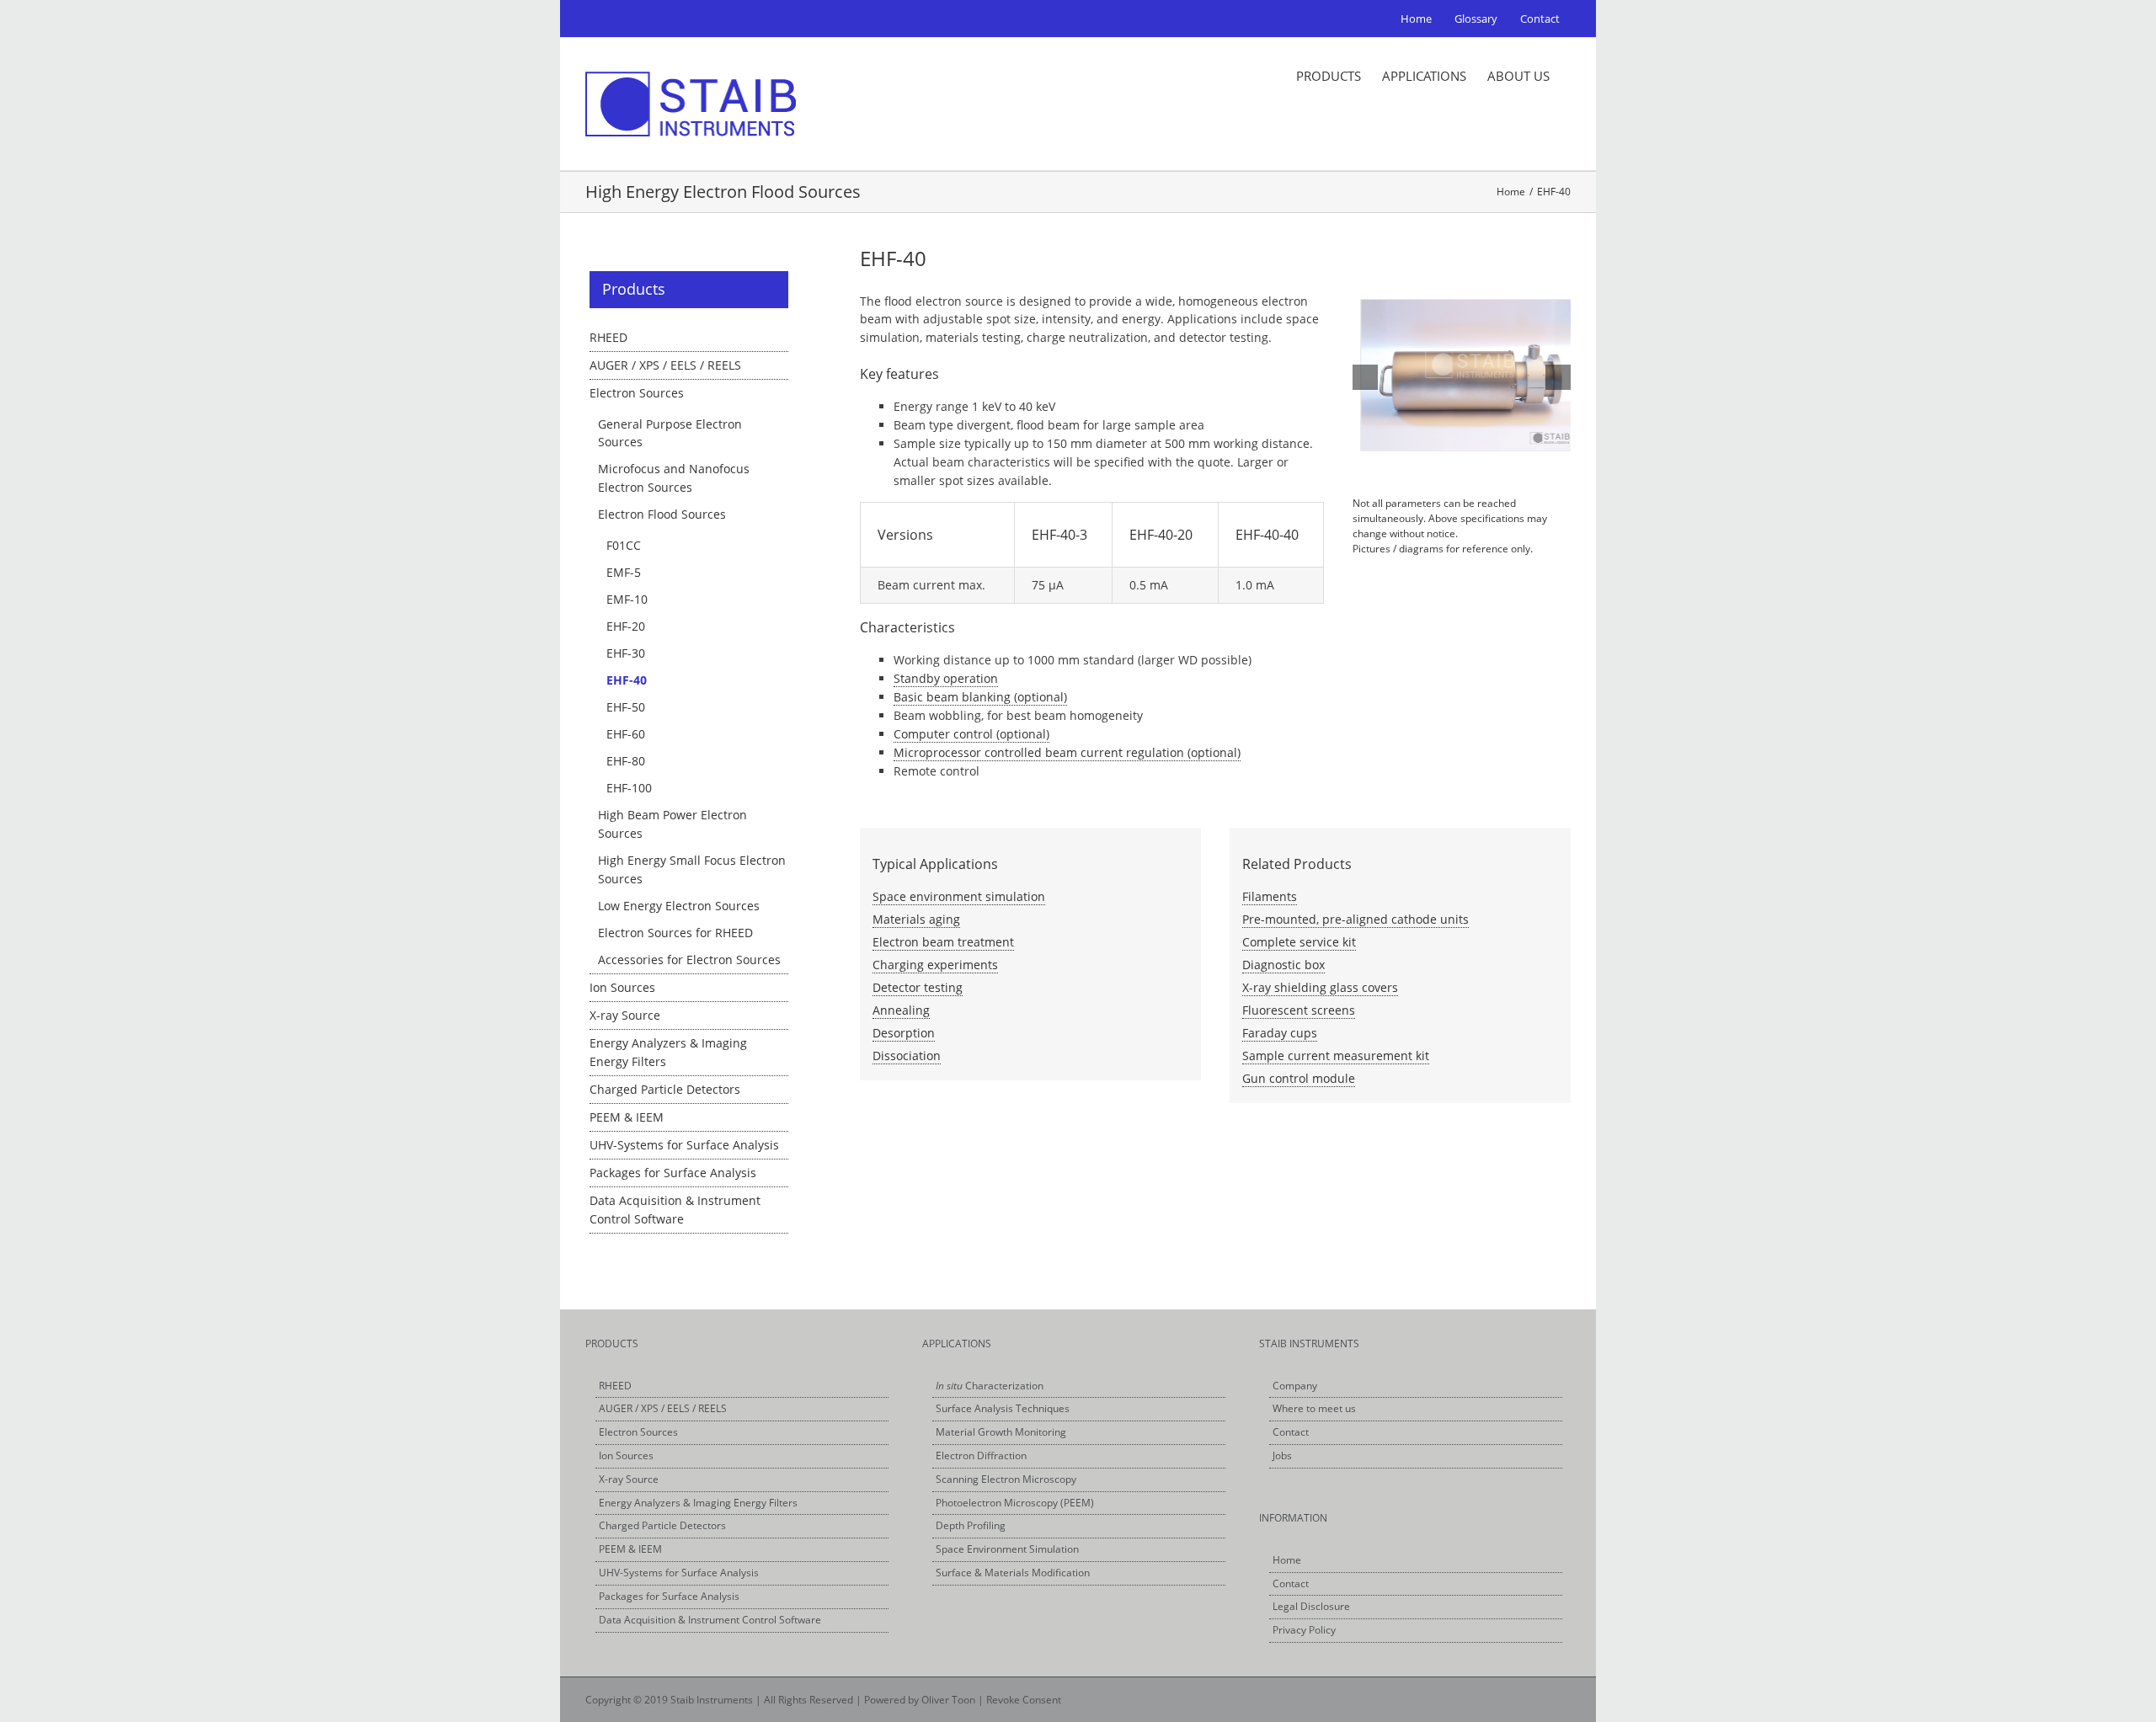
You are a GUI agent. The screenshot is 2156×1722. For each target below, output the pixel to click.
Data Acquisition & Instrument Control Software (710, 1620)
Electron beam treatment (943, 942)
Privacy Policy (1304, 1630)
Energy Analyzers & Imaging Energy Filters (698, 1503)
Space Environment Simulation (1007, 1549)
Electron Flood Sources (662, 514)
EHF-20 (626, 626)
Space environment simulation (959, 896)
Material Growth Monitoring (1001, 1432)
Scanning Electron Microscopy (1006, 1479)
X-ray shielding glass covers (1320, 987)
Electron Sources (637, 393)
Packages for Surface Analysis (673, 1173)
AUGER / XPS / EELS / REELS (665, 365)
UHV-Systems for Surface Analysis (684, 1145)
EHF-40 (627, 680)
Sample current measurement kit (1336, 1056)
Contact (1291, 1432)
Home (1287, 1560)
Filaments (1270, 896)
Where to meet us (1314, 1408)
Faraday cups (1280, 1033)
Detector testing (918, 987)
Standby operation (946, 678)
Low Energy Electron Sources (679, 906)
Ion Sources (622, 987)
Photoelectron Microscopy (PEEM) (1015, 1503)
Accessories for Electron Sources (689, 960)
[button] (1365, 377)
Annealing (901, 1010)
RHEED (608, 337)
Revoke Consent (1024, 1700)
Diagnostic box (1283, 965)
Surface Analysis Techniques (1003, 1408)
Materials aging (916, 919)
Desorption (904, 1033)
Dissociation (907, 1056)
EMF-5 (624, 572)
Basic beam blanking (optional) (980, 697)
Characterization (990, 1386)
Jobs (1282, 1455)
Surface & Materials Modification (1013, 1573)
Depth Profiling (971, 1525)
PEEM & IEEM (627, 1117)
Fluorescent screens (1299, 1010)
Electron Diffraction (981, 1455)
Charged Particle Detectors (665, 1089)
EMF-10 (627, 599)
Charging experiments (935, 965)
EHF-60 (626, 734)
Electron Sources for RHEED (675, 933)
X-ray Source (625, 1015)
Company (1295, 1386)
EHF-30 (626, 653)
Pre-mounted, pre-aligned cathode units (1356, 919)
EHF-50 (626, 707)
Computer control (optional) (971, 734)
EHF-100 (629, 788)
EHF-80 (626, 761)
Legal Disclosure (1311, 1606)
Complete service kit (1299, 942)
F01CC (624, 545)
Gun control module (1299, 1078)
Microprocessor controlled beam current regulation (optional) (1067, 752)
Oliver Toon (948, 1700)
